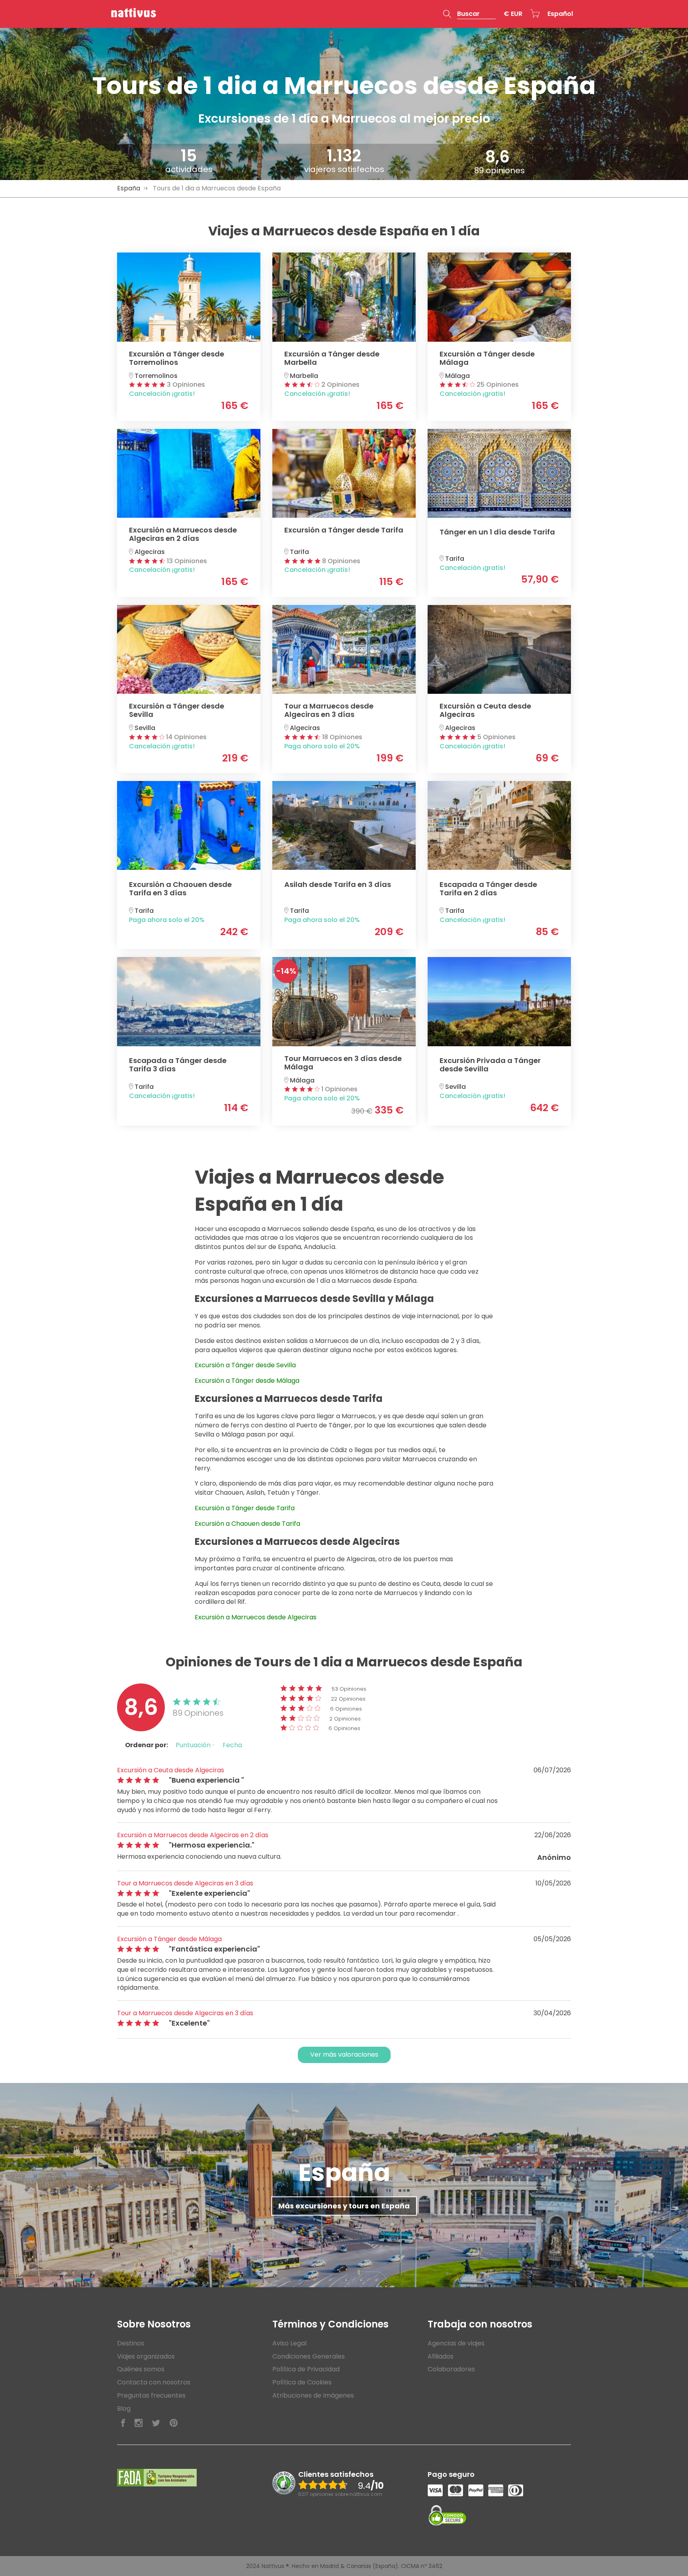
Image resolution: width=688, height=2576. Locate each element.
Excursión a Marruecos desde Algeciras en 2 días (193, 1835)
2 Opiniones (345, 1719)
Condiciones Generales (309, 2356)
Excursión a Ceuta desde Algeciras (171, 1770)
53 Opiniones (349, 1689)
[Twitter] (156, 2423)
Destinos (131, 2343)
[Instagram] (139, 2423)
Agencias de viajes (456, 2343)
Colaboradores (451, 2369)
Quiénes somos (141, 2369)
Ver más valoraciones (344, 2054)
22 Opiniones (348, 1699)
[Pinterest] (174, 2423)
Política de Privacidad (306, 2369)
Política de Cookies (302, 2382)
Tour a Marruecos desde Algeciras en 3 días (185, 1883)
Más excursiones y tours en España (344, 2206)
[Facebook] (123, 2423)
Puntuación (194, 1745)
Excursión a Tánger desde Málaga (169, 1939)
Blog (124, 2409)
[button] (469, 14)
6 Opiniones (346, 1709)
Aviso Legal (289, 2343)
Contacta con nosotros (154, 2382)
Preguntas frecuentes (151, 2395)
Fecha (232, 1745)
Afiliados (441, 2356)
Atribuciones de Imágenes (313, 2395)
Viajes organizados (146, 2356)
